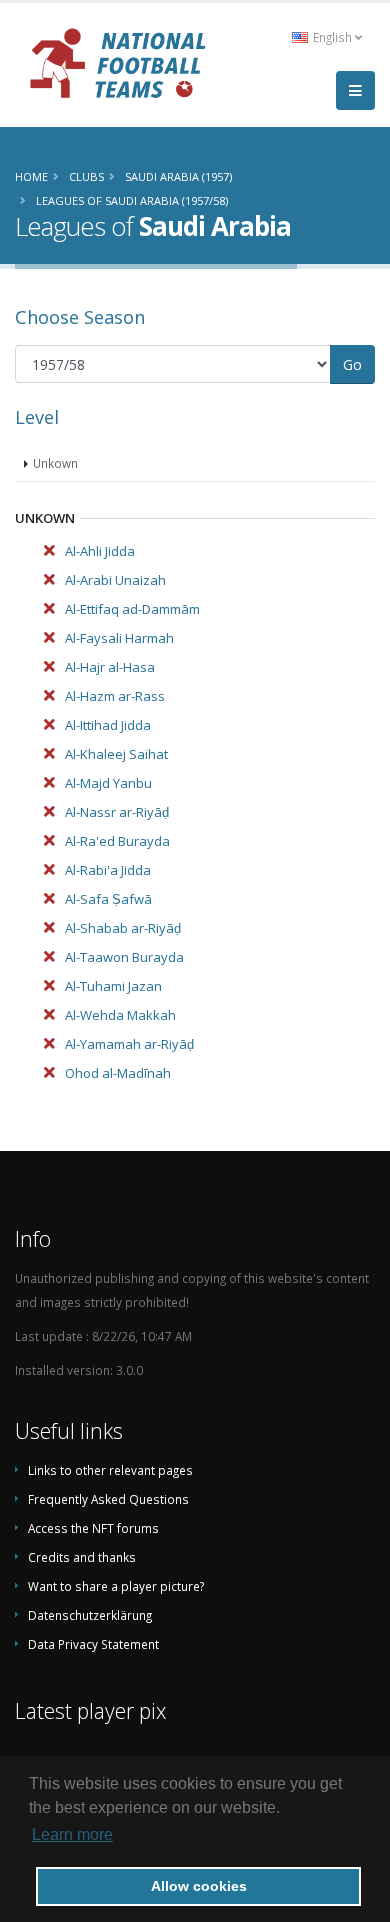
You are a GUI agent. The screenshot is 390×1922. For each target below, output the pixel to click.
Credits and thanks (82, 1557)
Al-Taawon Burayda (124, 957)
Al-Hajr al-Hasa (110, 667)
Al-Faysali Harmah (119, 638)
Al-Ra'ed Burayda (117, 841)
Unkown (55, 463)
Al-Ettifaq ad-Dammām (132, 609)
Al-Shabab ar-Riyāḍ (123, 928)
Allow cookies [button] (199, 1886)
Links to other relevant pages (110, 1470)
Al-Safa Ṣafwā (108, 899)
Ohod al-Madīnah (118, 1073)
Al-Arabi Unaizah (115, 580)
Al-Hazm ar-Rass (115, 696)
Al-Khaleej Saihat (116, 754)
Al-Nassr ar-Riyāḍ (117, 812)
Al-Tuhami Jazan (113, 986)
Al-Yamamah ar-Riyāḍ (129, 1044)
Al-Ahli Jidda (100, 551)
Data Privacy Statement (93, 1644)
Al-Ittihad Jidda (108, 725)
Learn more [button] (72, 1834)
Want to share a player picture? (116, 1586)
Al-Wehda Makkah (120, 1015)
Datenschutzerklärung (90, 1615)
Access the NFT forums (93, 1528)
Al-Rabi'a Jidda (108, 870)
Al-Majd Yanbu (108, 783)
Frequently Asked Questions (108, 1499)
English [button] (332, 37)
